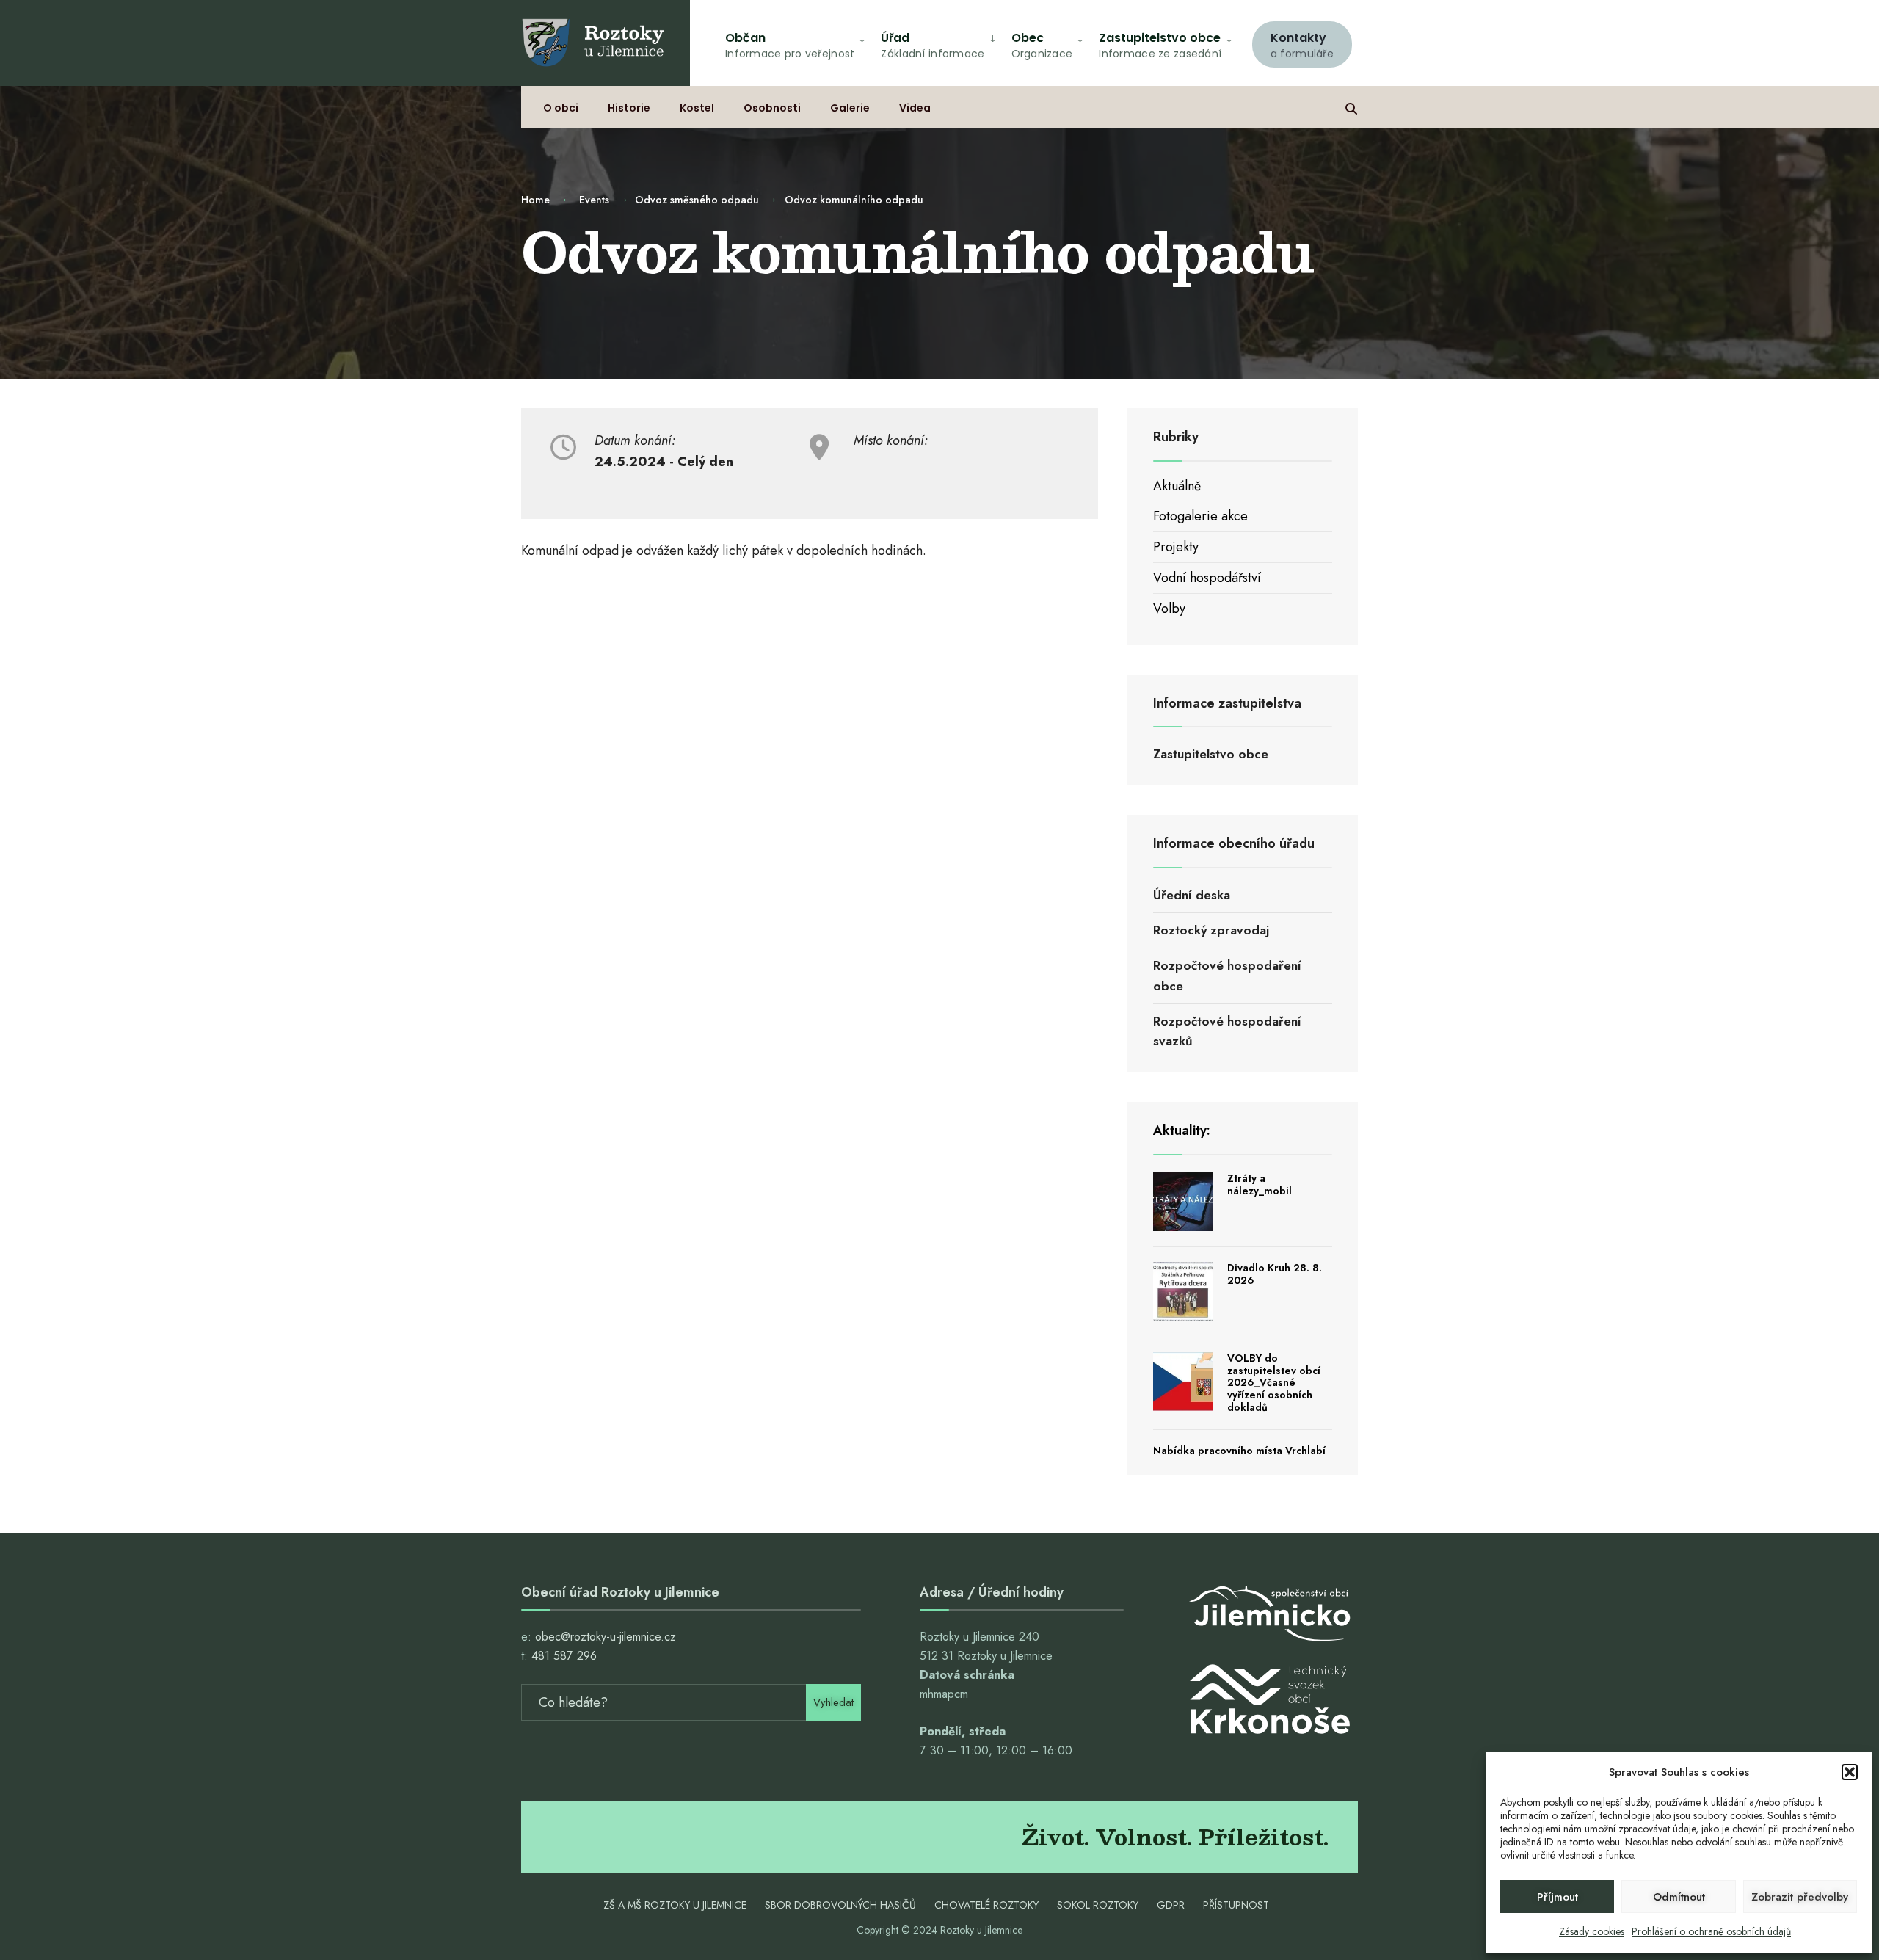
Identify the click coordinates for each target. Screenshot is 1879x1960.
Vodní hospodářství (1207, 578)
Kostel (697, 108)
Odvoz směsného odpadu (697, 200)
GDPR (1171, 1905)
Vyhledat (833, 1702)
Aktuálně (1177, 486)
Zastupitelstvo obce (1160, 45)
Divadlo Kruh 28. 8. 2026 (1275, 1274)
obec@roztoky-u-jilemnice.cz (606, 1637)
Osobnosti (772, 108)
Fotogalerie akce (1200, 516)
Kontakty (1302, 45)
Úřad (933, 45)
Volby (1169, 609)
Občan (790, 45)
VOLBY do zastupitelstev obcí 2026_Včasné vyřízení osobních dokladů (1274, 1383)
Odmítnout (1679, 1897)
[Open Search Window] (1351, 107)
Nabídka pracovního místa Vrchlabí (1239, 1451)
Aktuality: (1182, 1130)
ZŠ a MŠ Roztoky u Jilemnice (675, 1905)
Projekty (1176, 547)
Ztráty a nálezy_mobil (1260, 1184)
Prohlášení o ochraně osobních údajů (1711, 1931)
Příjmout (1558, 1897)
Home (535, 200)
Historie (629, 108)
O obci (561, 108)
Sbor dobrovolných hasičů (840, 1905)
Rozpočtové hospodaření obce (1227, 975)
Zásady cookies (1592, 1931)
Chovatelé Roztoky (986, 1905)
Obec (1042, 45)
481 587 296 (564, 1656)
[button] (1850, 1772)
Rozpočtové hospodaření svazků (1227, 1031)
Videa (915, 108)
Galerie (850, 108)
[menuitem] (1302, 43)
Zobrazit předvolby (1800, 1897)
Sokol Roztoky (1098, 1905)
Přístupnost (1236, 1905)
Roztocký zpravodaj (1211, 930)
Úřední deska (1192, 895)
